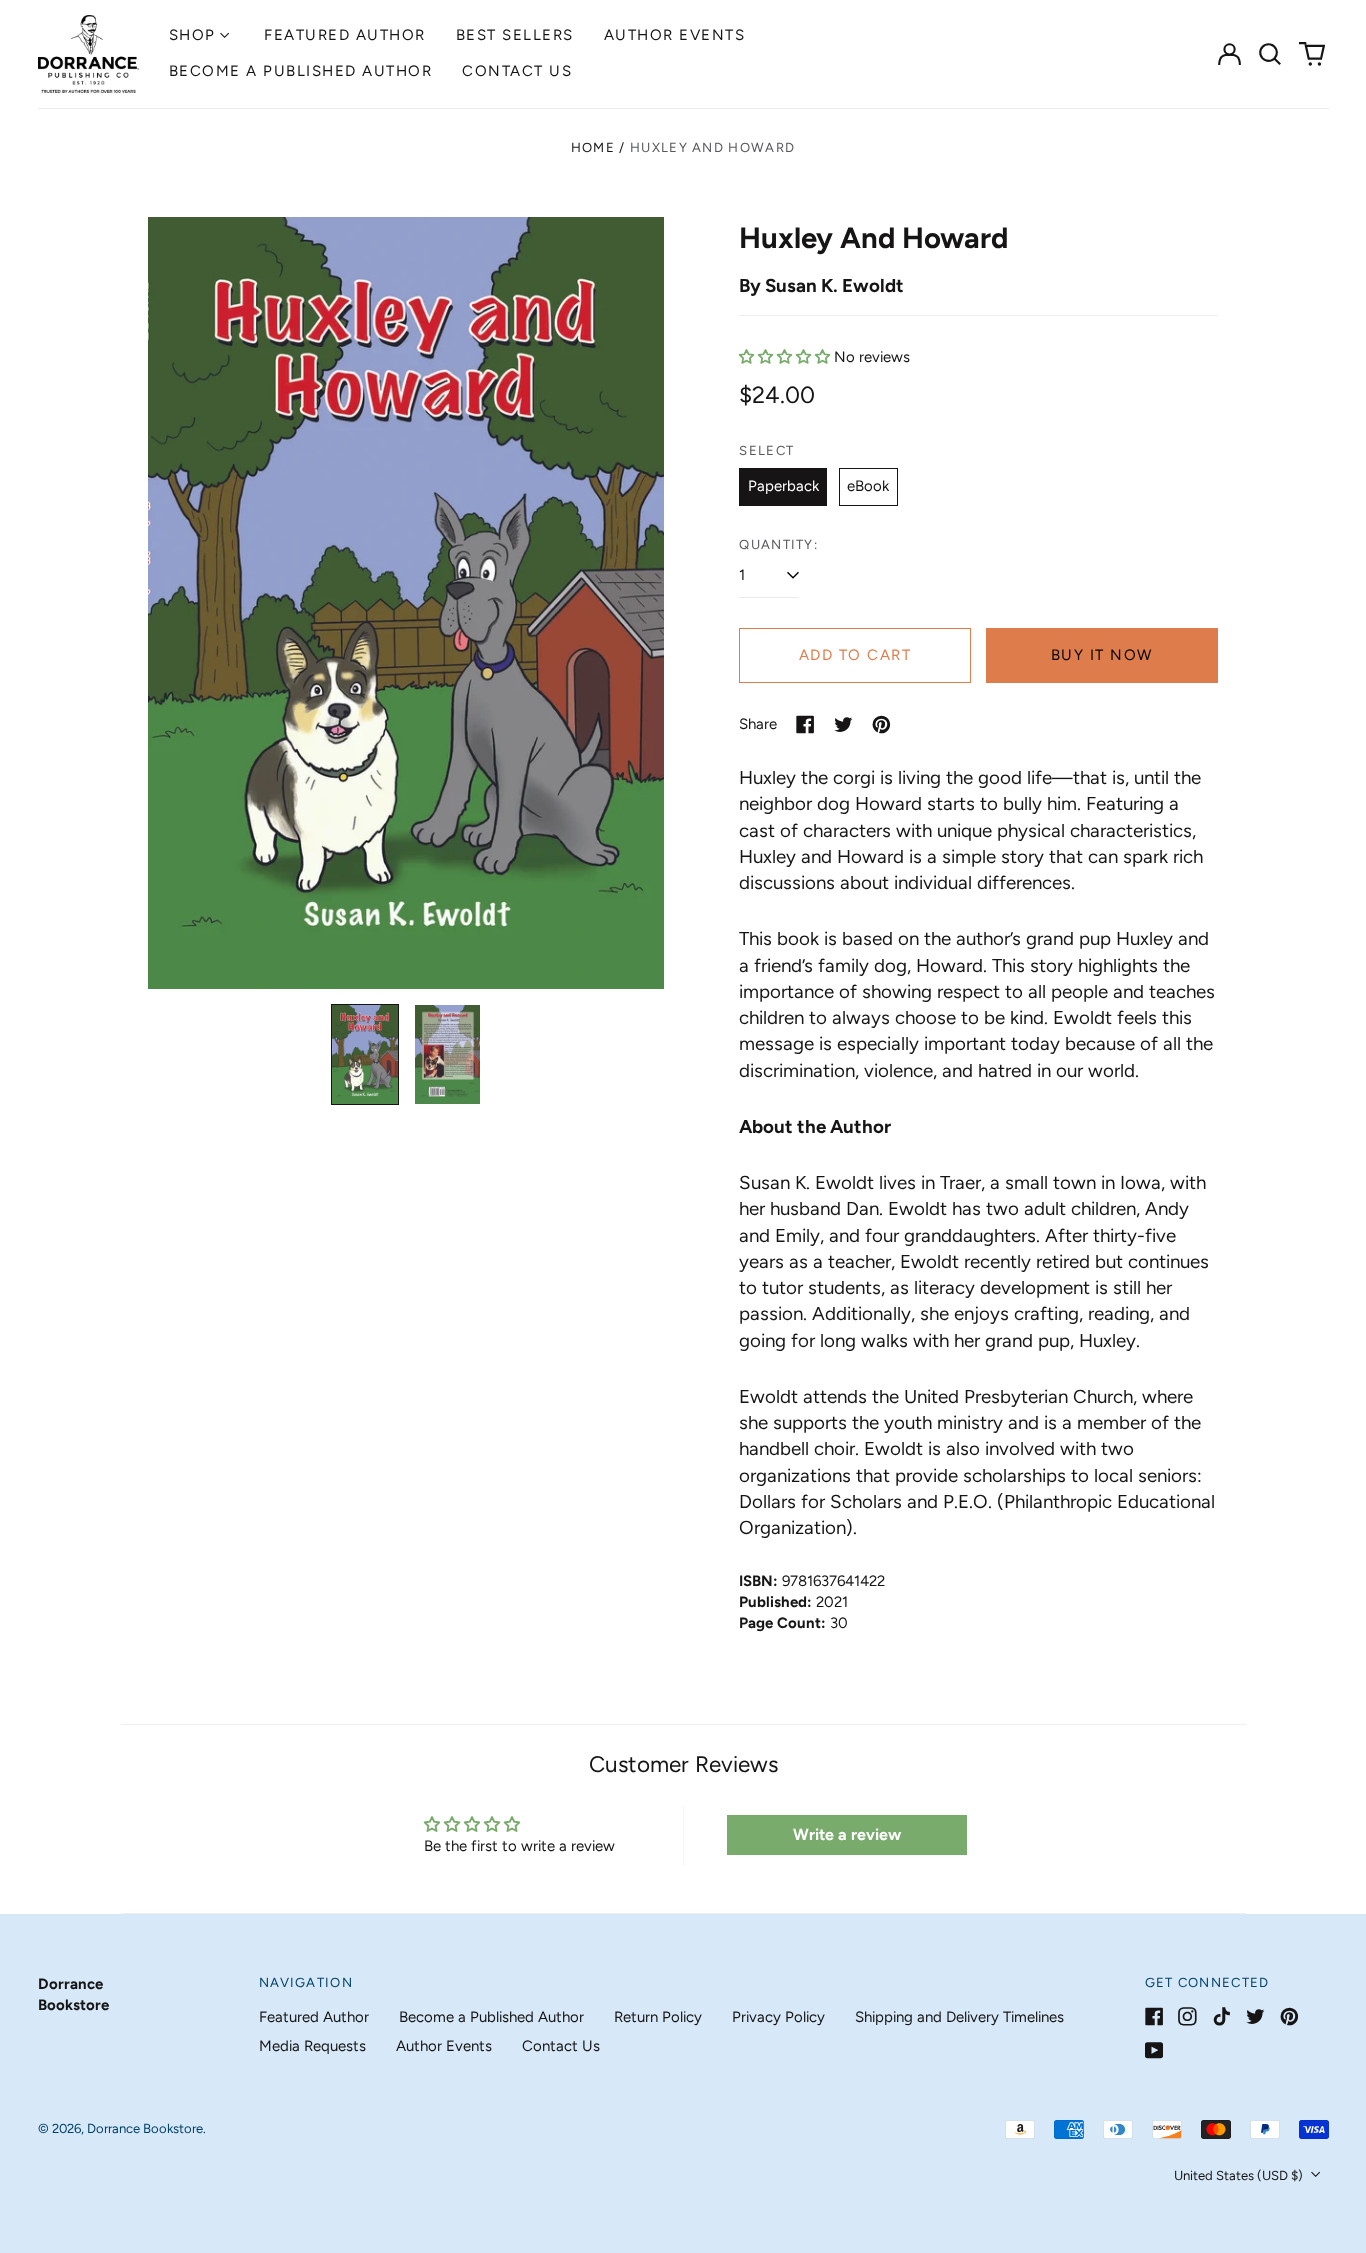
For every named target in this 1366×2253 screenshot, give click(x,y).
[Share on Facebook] (805, 724)
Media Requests (312, 2046)
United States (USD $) (1240, 2175)
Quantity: (778, 544)
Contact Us (517, 71)
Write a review (847, 1834)
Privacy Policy (778, 2017)
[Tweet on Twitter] (843, 724)
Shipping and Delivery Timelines (959, 2017)
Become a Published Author (301, 71)
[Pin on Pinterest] (881, 724)
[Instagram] (1187, 2016)
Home (593, 147)
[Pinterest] (1289, 2016)
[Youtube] (1154, 2050)
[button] (1271, 54)
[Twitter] (1255, 2016)
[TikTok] (1221, 2016)
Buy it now (1102, 655)
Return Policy (658, 2017)
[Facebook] (1154, 2016)
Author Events (675, 35)
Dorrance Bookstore (145, 2128)
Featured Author (345, 35)
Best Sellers (515, 35)
